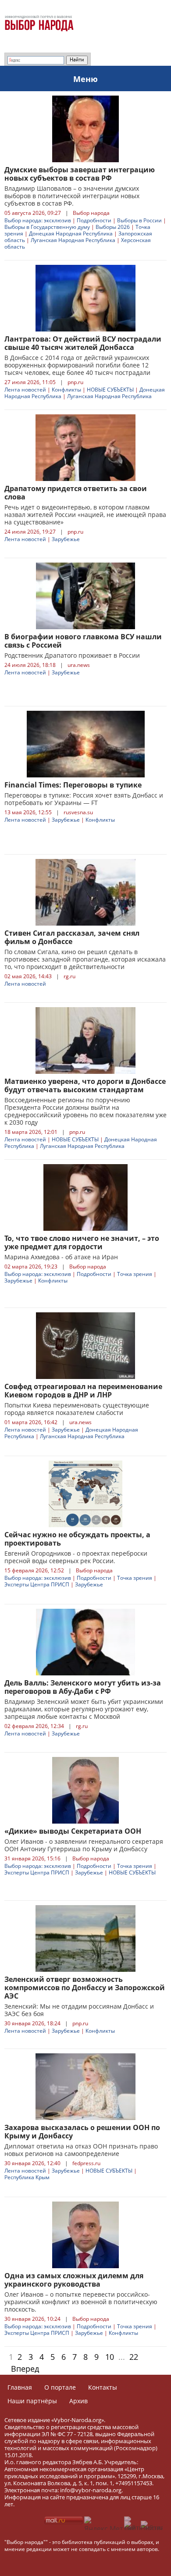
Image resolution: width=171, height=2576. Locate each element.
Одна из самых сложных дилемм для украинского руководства (74, 2280)
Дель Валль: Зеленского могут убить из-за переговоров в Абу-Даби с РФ (83, 1687)
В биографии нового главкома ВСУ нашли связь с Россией (83, 641)
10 (110, 2357)
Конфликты (66, 390)
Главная (20, 2387)
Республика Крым (27, 2177)
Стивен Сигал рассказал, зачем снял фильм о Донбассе (72, 937)
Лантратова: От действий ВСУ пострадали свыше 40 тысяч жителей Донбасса (83, 343)
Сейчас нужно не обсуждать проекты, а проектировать (77, 1539)
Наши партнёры (32, 2401)
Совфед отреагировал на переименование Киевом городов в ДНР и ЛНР (83, 1391)
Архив (78, 2401)
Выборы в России (139, 220)
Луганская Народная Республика (73, 240)
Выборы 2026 (113, 227)
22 (134, 2357)
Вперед (25, 2369)
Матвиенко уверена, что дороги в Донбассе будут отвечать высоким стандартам (85, 1085)
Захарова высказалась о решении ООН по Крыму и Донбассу (82, 2132)
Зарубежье (66, 539)
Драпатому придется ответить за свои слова (76, 493)
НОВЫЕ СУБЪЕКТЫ (110, 390)
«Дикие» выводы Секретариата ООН (73, 1831)
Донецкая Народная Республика (71, 233)
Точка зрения (135, 1274)
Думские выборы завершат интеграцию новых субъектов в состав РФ (80, 174)
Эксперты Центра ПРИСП (37, 1584)
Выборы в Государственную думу (47, 227)
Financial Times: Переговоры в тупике (73, 785)
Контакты (103, 2387)
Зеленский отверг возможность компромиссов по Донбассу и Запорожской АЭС (85, 1988)
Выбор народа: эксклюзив (38, 220)
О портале (60, 2387)
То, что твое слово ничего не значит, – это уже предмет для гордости (82, 1242)
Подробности (94, 220)
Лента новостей (25, 390)
